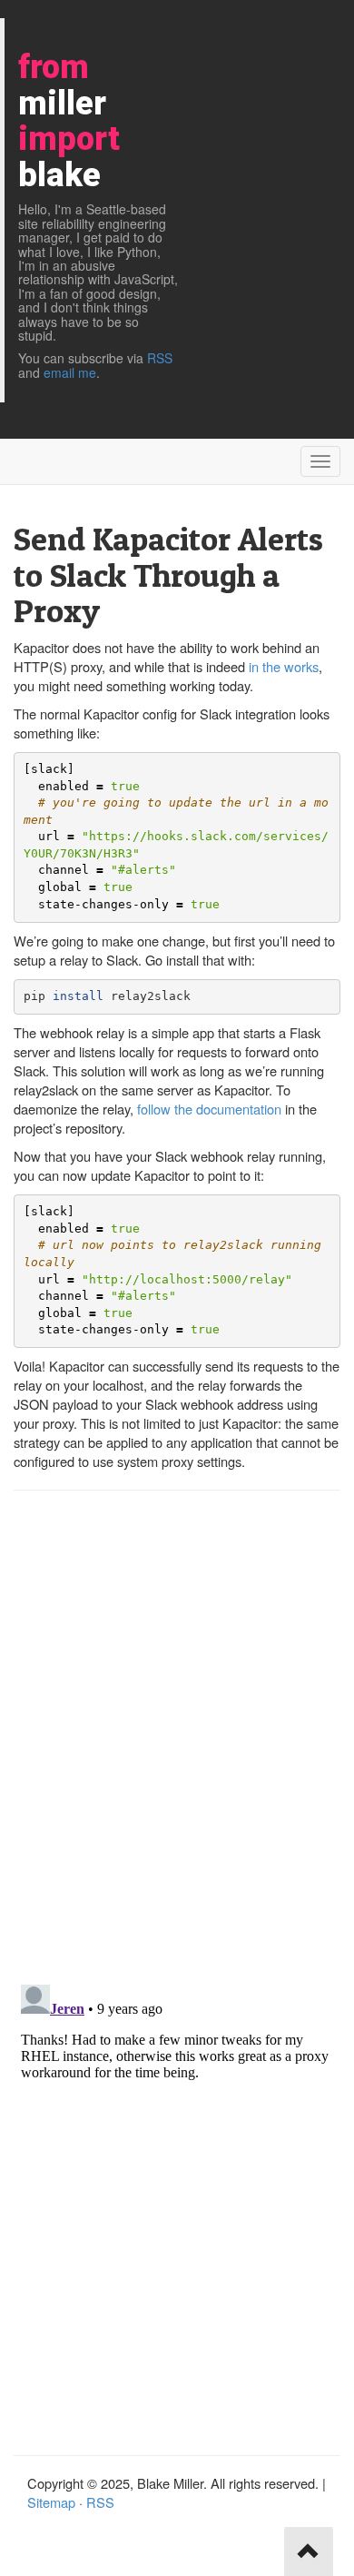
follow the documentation (209, 1109)
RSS (160, 358)
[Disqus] (177, 1736)
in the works (284, 666)
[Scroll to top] (309, 2551)
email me (70, 372)
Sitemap (51, 2502)
